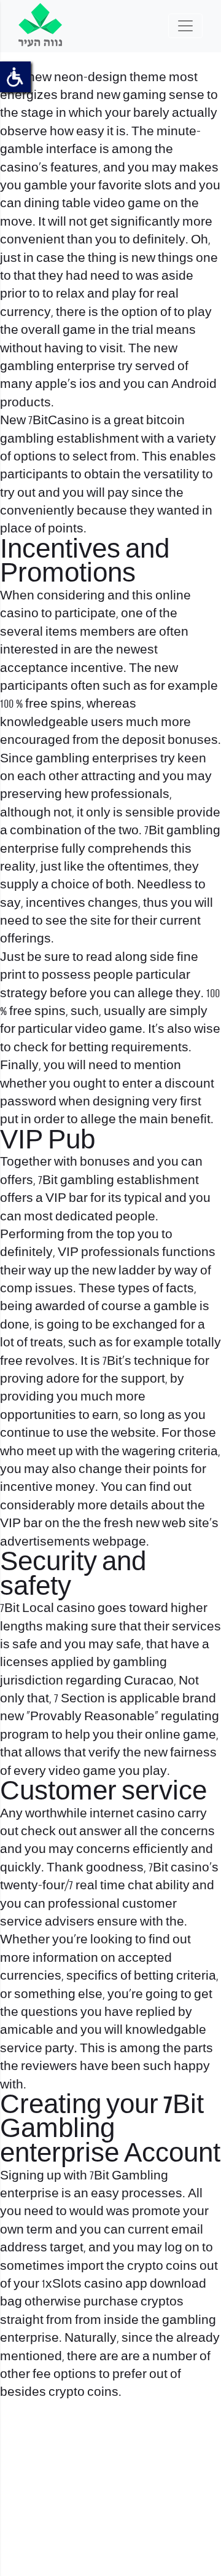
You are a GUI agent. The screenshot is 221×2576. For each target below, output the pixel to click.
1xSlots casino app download (124, 2284)
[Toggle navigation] (185, 26)
